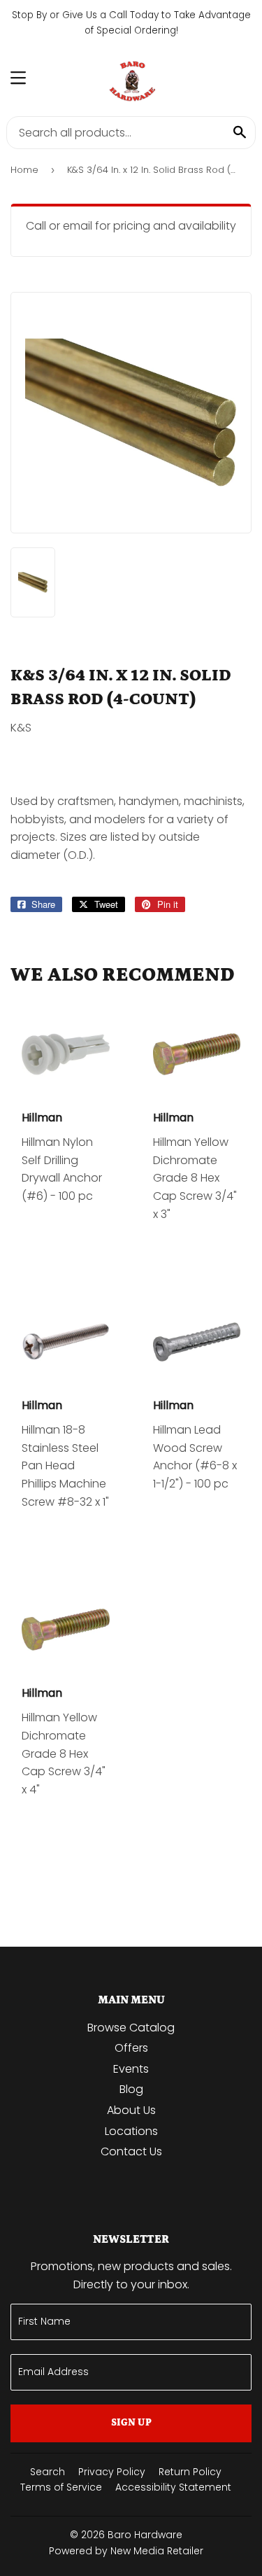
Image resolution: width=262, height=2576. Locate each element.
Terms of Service (61, 2487)
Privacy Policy (112, 2472)
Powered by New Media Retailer (126, 2551)
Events (131, 2069)
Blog (131, 2089)
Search (48, 2472)
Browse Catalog (131, 2028)
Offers (131, 2048)
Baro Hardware (145, 2535)
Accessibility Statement (173, 2487)
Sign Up (131, 2423)
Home (24, 170)
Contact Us (131, 2151)
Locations (131, 2131)
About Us (131, 2110)
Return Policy (190, 2472)
